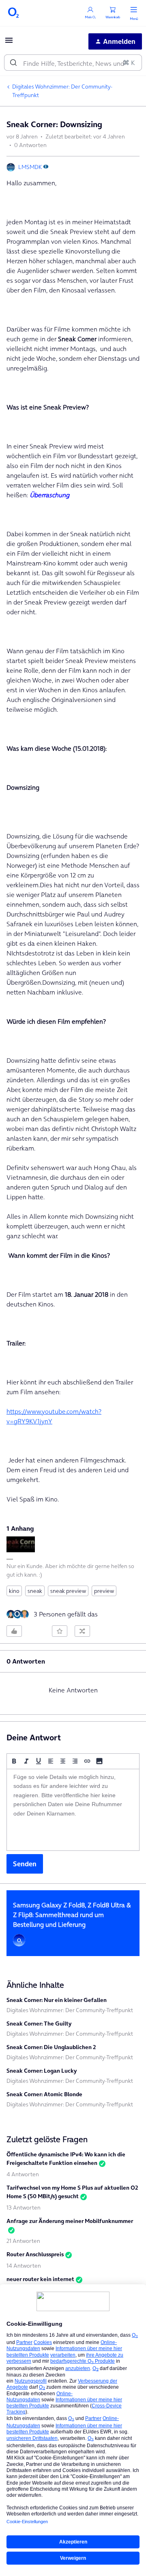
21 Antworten (23, 2241)
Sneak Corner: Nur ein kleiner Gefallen (57, 2000)
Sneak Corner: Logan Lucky (42, 2071)
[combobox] (73, 63)
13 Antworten (24, 2208)
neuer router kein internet (40, 2279)
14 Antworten (24, 2266)
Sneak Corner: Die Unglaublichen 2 (51, 2047)
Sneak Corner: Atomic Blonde (44, 2094)
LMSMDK (30, 167)
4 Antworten (23, 2174)
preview (104, 1591)
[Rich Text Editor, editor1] (73, 1810)
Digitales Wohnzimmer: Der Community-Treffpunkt (62, 91)
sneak (35, 1591)
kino (14, 1591)
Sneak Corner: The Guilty (39, 2024)
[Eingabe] (13, 63)
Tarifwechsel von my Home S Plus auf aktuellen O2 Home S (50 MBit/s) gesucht (72, 2192)
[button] (9, 43)
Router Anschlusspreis (35, 2254)
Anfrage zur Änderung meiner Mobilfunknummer (70, 2221)
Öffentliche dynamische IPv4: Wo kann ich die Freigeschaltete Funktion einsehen (66, 2159)
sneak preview (68, 1591)
